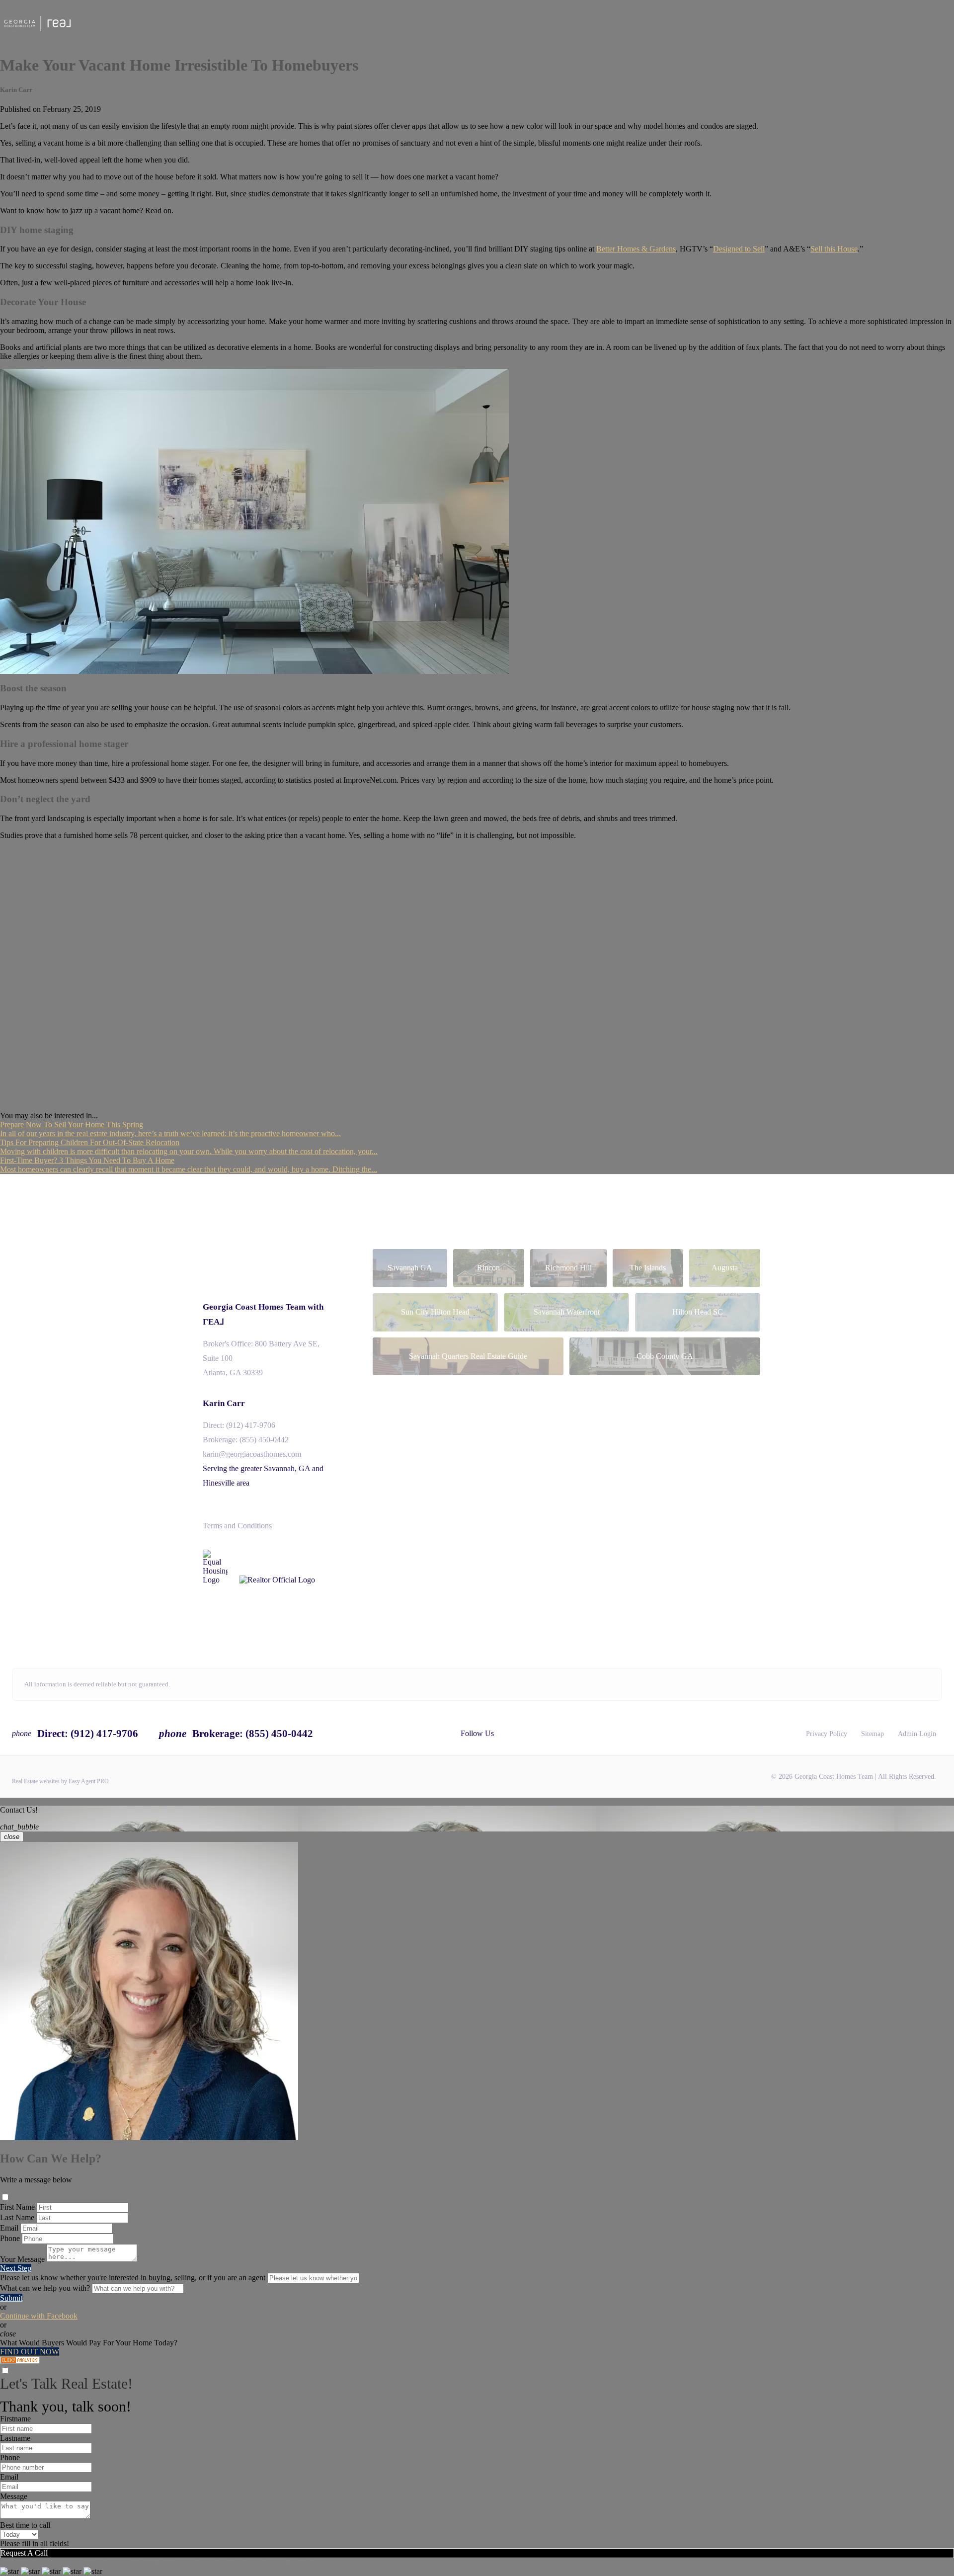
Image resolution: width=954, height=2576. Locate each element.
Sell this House (834, 249)
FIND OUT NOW (30, 2352)
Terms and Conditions (237, 1526)
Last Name (17, 2217)
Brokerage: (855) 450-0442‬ (246, 1440)
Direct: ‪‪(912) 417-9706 (239, 1425)
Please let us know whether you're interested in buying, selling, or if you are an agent (133, 2278)
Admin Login (917, 1734)
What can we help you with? (45, 2288)
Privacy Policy (827, 1734)
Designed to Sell (739, 249)
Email (9, 2228)
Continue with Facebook (39, 2316)
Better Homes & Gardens (636, 249)
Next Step (16, 2268)
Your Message (22, 2259)
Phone (10, 2238)
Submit (11, 2298)
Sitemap (873, 1734)
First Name (17, 2207)
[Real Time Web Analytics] (20, 2361)
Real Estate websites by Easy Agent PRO (60, 1781)
